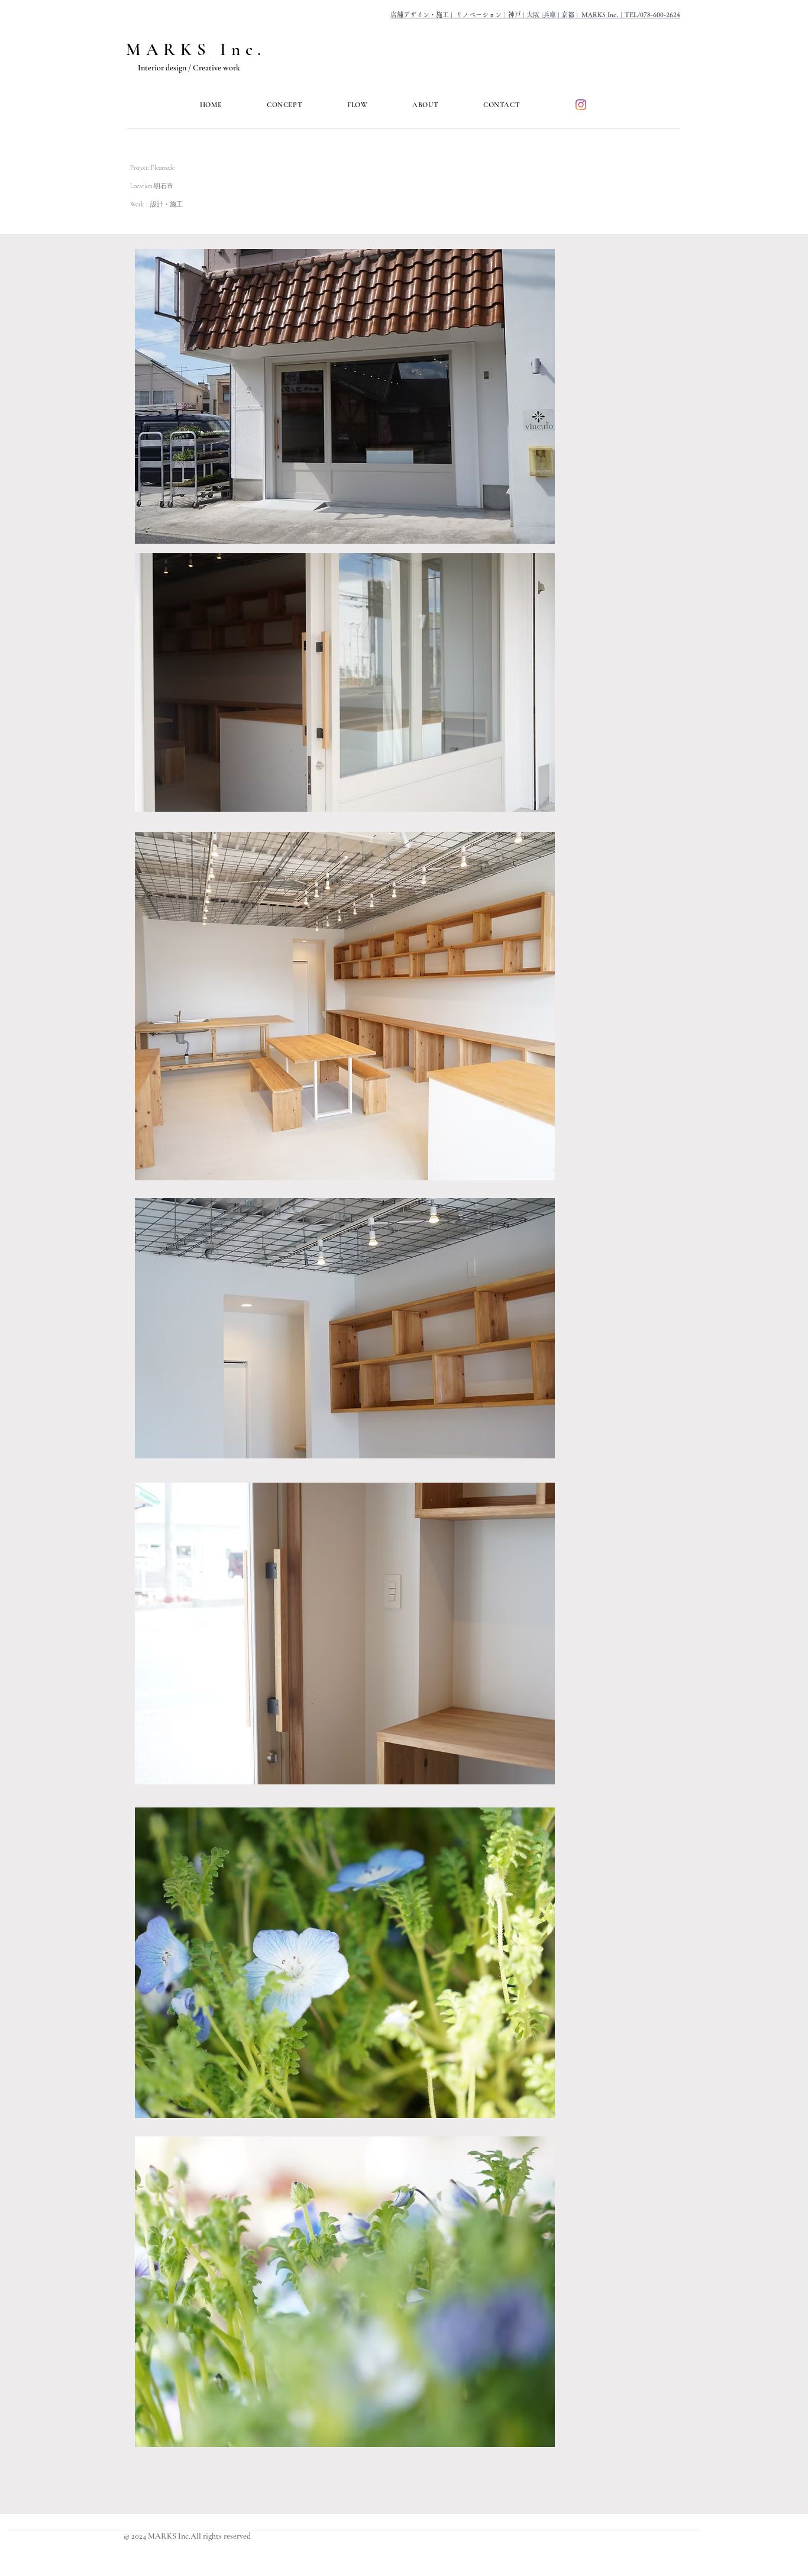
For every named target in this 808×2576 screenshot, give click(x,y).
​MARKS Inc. (196, 49)
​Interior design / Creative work (189, 68)
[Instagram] (581, 105)
